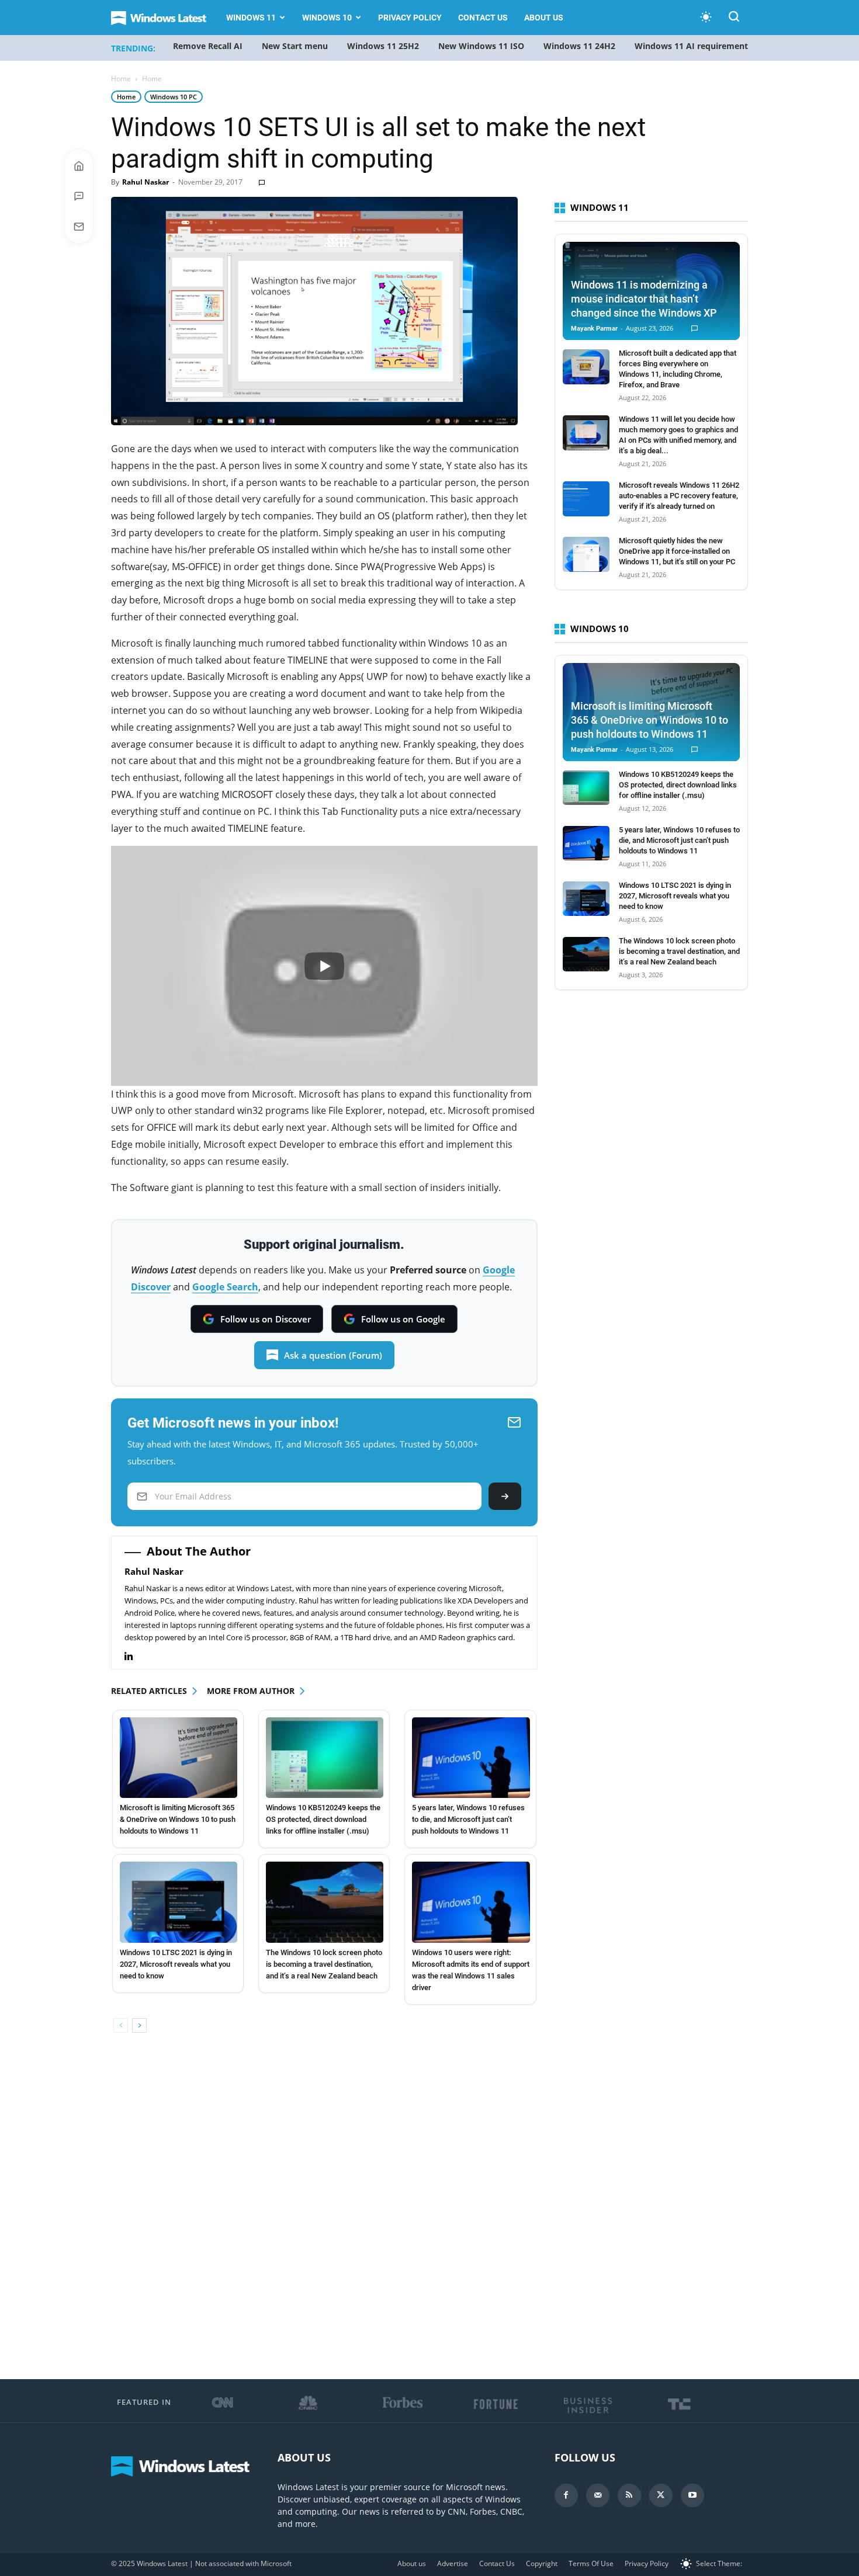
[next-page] (139, 2025)
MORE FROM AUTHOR (251, 1691)
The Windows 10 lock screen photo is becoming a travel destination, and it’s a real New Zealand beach (324, 1964)
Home (121, 79)
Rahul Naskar (146, 182)
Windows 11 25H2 (383, 46)
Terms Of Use (591, 2563)
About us (544, 18)
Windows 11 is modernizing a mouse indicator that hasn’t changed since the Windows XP (644, 299)
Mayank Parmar (594, 329)
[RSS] (629, 2495)
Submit (505, 1496)
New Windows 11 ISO (481, 46)
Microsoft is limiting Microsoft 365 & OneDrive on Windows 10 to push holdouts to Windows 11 (178, 1819)
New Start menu (295, 46)
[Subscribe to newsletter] (79, 227)
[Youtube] (692, 2495)
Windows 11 (251, 18)
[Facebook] (566, 2495)
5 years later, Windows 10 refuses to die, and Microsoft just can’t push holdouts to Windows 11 (468, 1819)
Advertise (453, 2563)
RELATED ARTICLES (149, 1691)
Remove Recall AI (208, 46)
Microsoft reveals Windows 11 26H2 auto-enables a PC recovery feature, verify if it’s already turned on (679, 496)
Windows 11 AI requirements (693, 46)
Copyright (542, 2563)
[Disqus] (324, 2207)
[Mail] (598, 2495)
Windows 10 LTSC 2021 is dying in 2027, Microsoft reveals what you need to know (176, 1964)
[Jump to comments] (79, 196)
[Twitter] (661, 2495)
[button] (734, 18)
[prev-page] (121, 2025)
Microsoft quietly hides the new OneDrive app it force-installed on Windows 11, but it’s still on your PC (677, 551)
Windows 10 (327, 18)
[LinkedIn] (135, 1656)
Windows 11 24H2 (579, 46)
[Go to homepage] (79, 166)
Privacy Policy (410, 18)
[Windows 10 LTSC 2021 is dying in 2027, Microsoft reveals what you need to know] (179, 1902)
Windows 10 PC (174, 97)
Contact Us (483, 18)
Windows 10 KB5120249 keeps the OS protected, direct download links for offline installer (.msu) (323, 1819)
